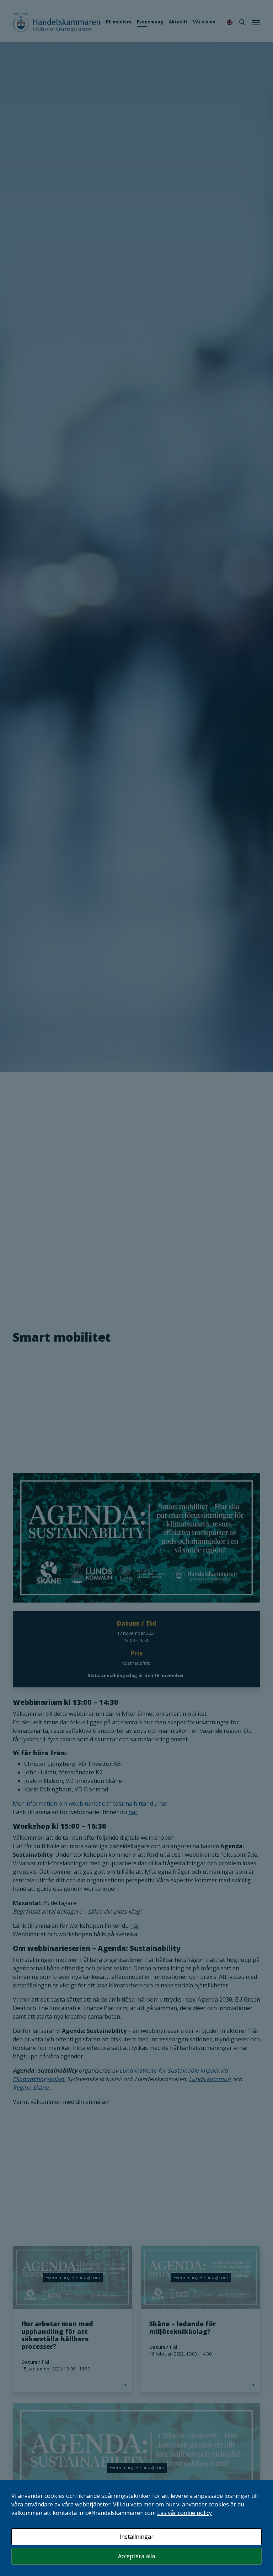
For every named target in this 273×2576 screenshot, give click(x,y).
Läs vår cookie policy (184, 2513)
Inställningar (136, 2537)
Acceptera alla (136, 2556)
